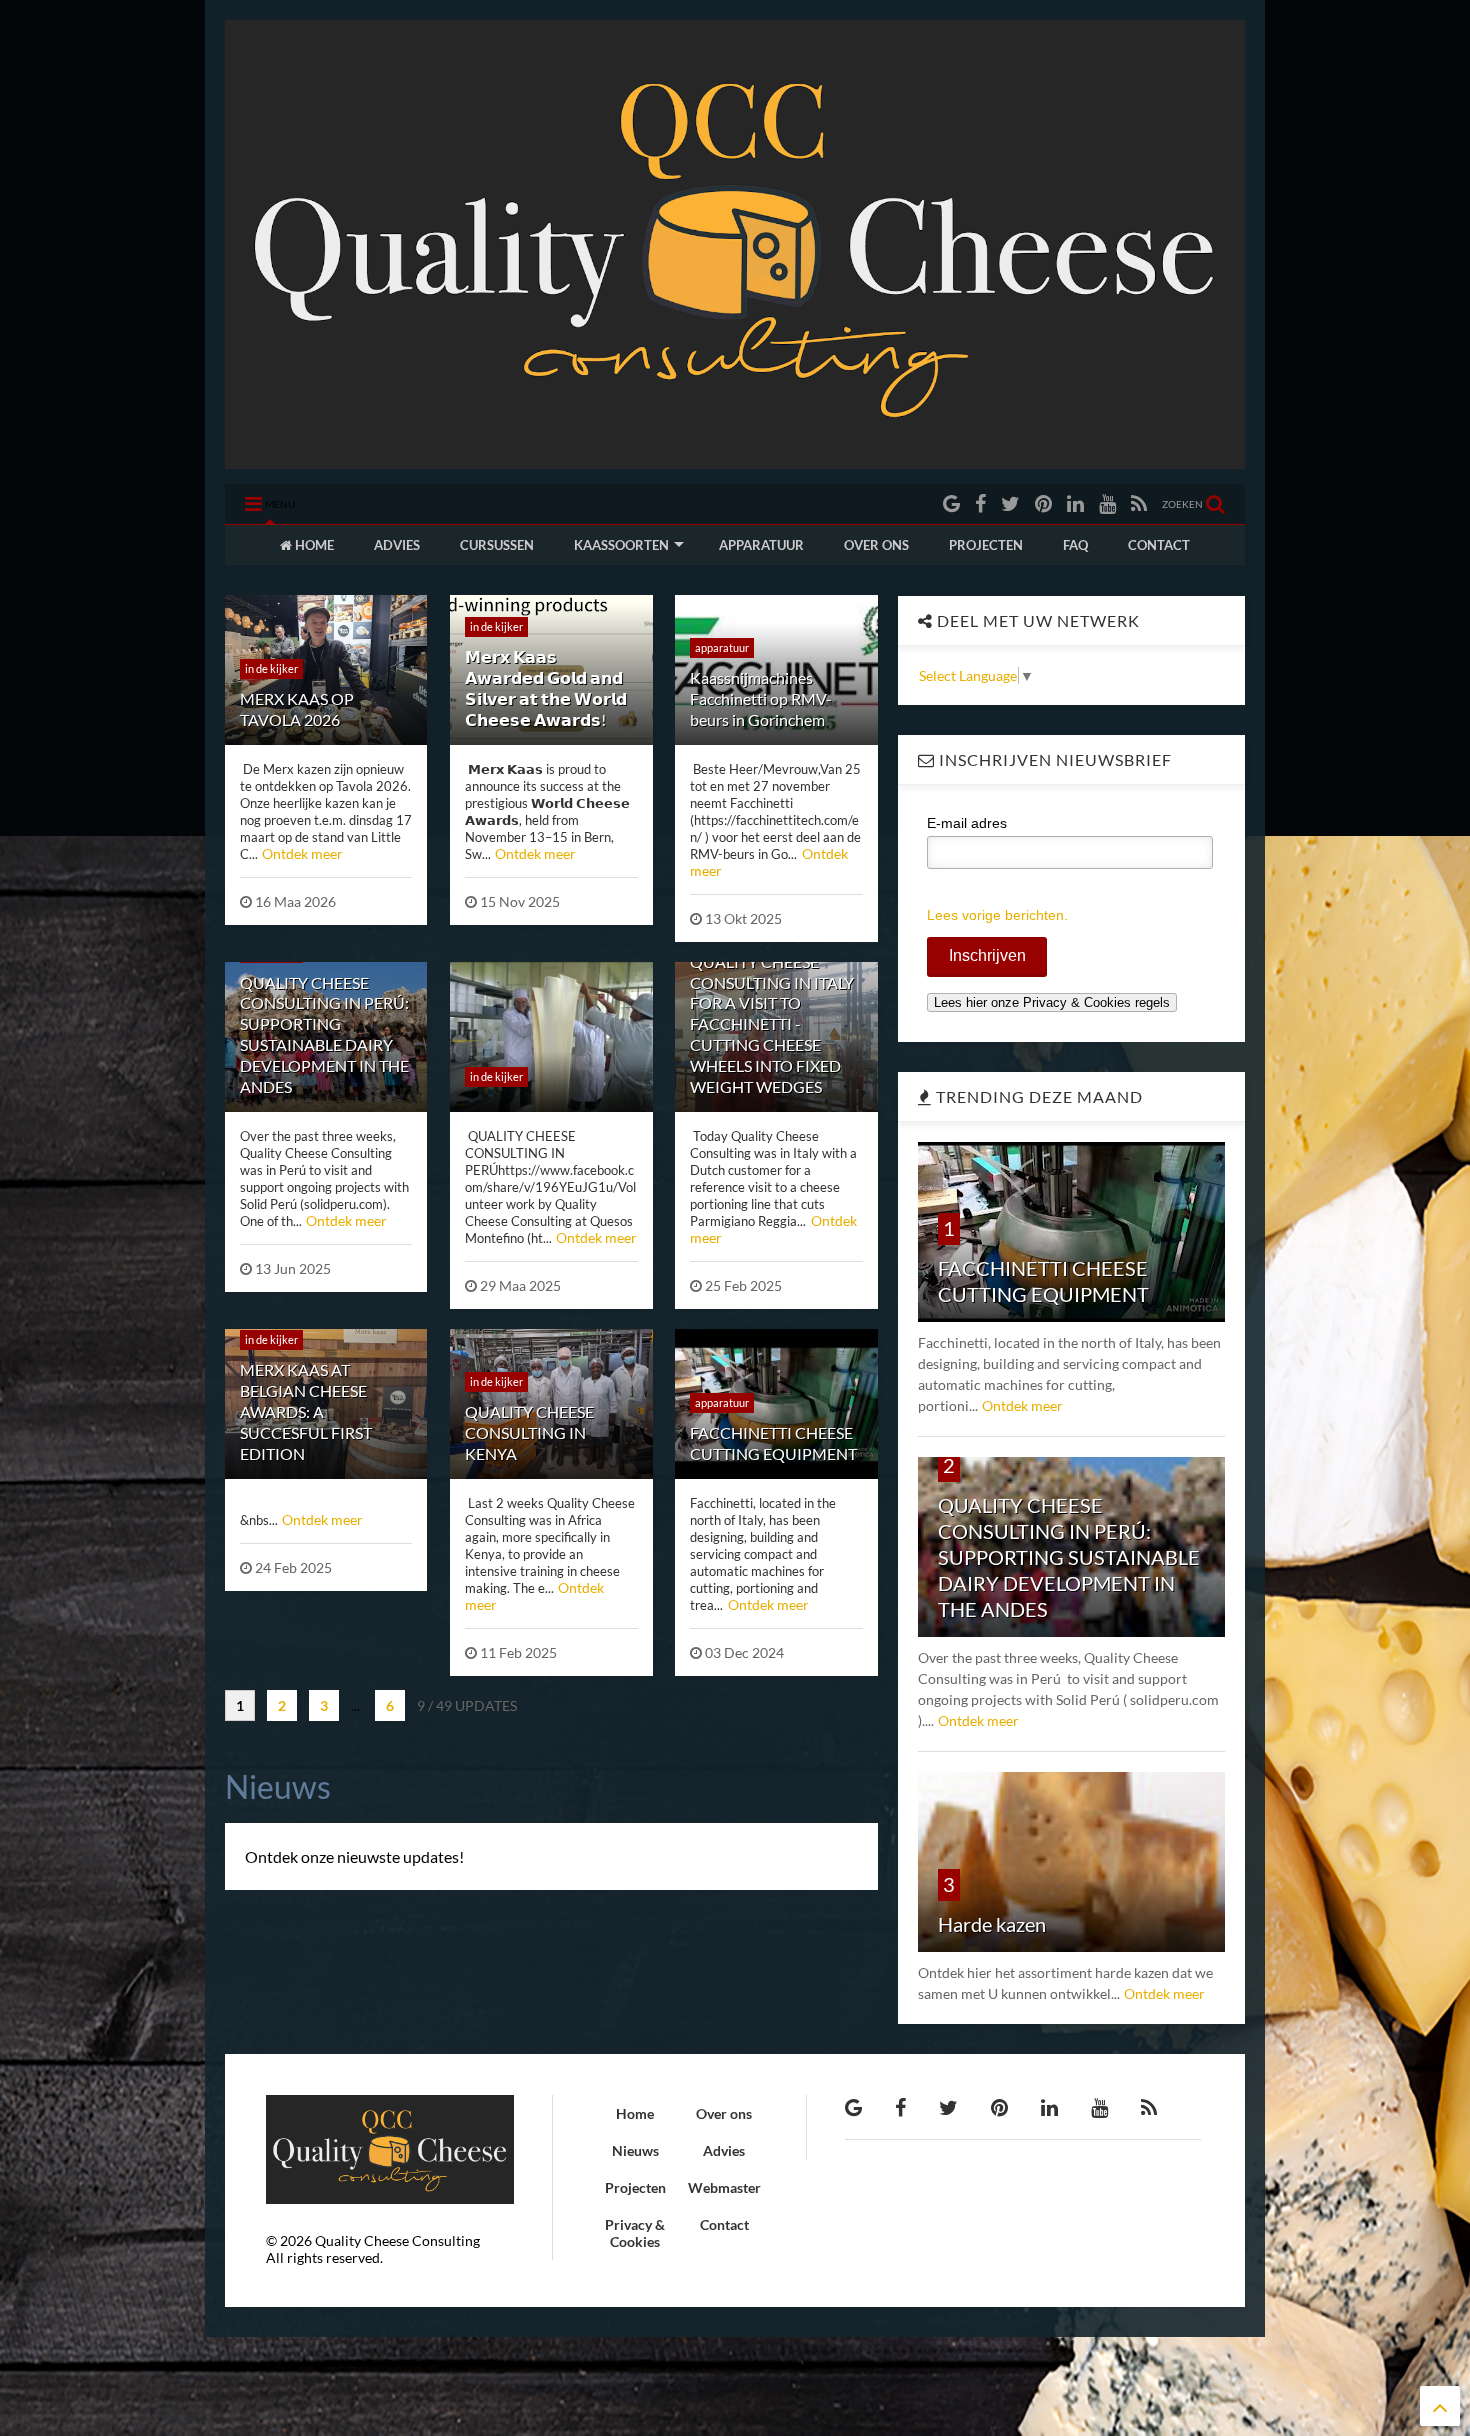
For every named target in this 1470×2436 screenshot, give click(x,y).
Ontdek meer (302, 853)
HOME (313, 545)
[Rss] (1139, 503)
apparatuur (722, 647)
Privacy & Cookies (635, 2233)
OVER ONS (876, 545)
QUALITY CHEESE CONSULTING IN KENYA (529, 1432)
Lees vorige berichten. (997, 915)
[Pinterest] (1043, 503)
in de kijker (271, 668)
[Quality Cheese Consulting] (735, 459)
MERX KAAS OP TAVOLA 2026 (297, 709)
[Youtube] (1107, 503)
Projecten (635, 2187)
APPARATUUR (761, 545)
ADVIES (397, 545)
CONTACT (1159, 545)
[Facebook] (980, 503)
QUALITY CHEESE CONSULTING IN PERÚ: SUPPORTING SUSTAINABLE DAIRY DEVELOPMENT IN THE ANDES (324, 1034)
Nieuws (635, 2150)
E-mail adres (967, 823)
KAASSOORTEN (621, 545)
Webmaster (724, 2187)
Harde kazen (992, 1924)
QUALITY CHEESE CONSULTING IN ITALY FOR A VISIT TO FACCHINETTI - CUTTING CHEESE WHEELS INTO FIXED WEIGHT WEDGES (772, 1024)
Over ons (724, 2113)
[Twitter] (1010, 503)
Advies (724, 2150)
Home (635, 2113)
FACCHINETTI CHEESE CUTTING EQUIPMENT (773, 1443)
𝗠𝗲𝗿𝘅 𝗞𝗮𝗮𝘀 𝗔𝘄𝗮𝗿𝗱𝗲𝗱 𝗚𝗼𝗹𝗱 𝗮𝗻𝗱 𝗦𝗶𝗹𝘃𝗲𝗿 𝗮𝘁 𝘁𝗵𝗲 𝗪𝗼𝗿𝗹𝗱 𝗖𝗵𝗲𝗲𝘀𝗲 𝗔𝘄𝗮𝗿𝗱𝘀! (546, 687)
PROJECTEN (986, 545)
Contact (724, 2224)
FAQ (1075, 545)
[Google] (951, 503)
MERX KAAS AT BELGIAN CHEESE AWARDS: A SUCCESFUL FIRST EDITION (306, 1411)
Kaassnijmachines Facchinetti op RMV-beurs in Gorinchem (761, 698)
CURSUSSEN (497, 545)
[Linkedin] (1075, 503)
